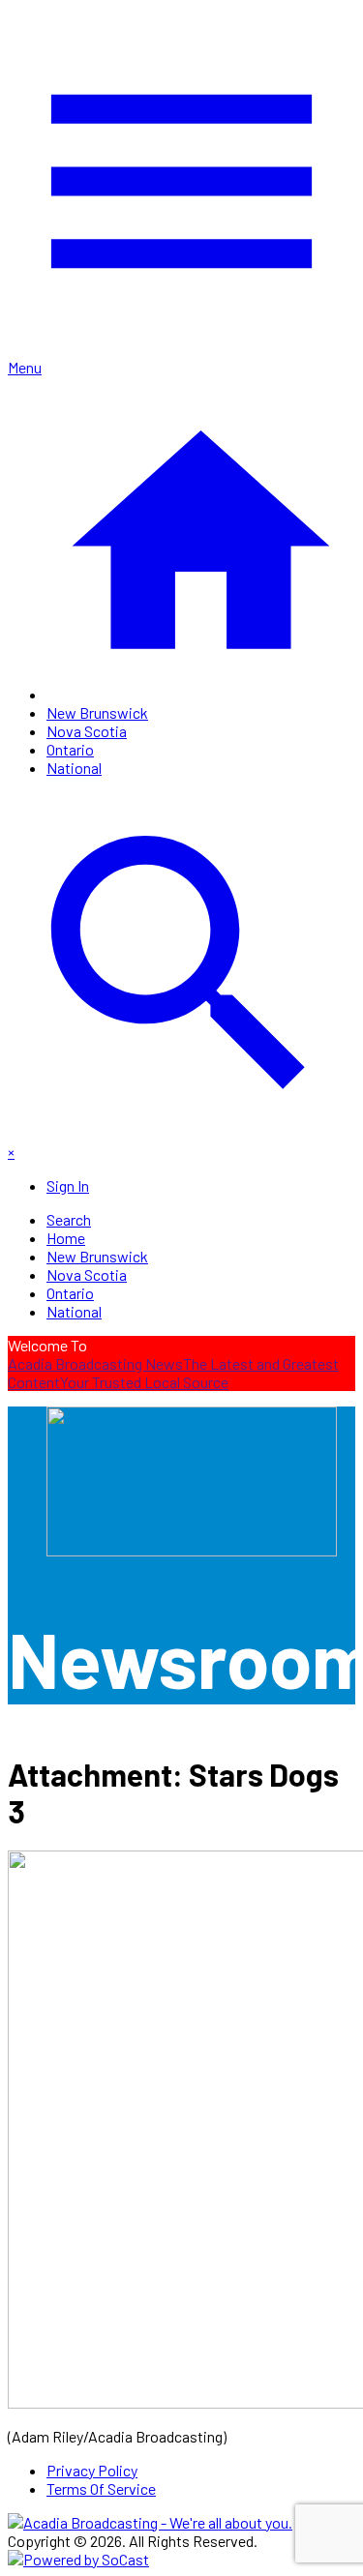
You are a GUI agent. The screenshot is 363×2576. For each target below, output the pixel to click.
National (74, 768)
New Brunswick (97, 712)
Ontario (70, 749)
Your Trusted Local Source (144, 1382)
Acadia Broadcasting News (95, 1363)
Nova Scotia (87, 731)
